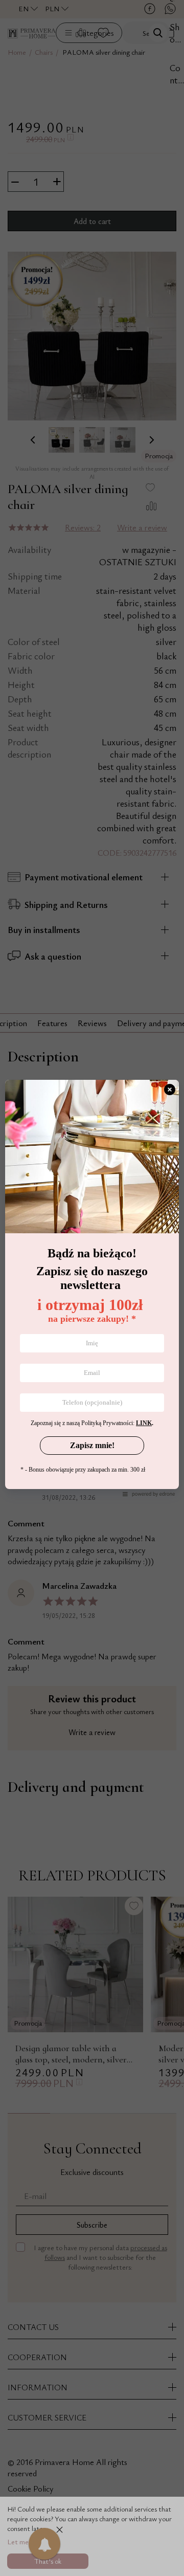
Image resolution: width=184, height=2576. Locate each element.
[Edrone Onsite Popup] (92, 1288)
